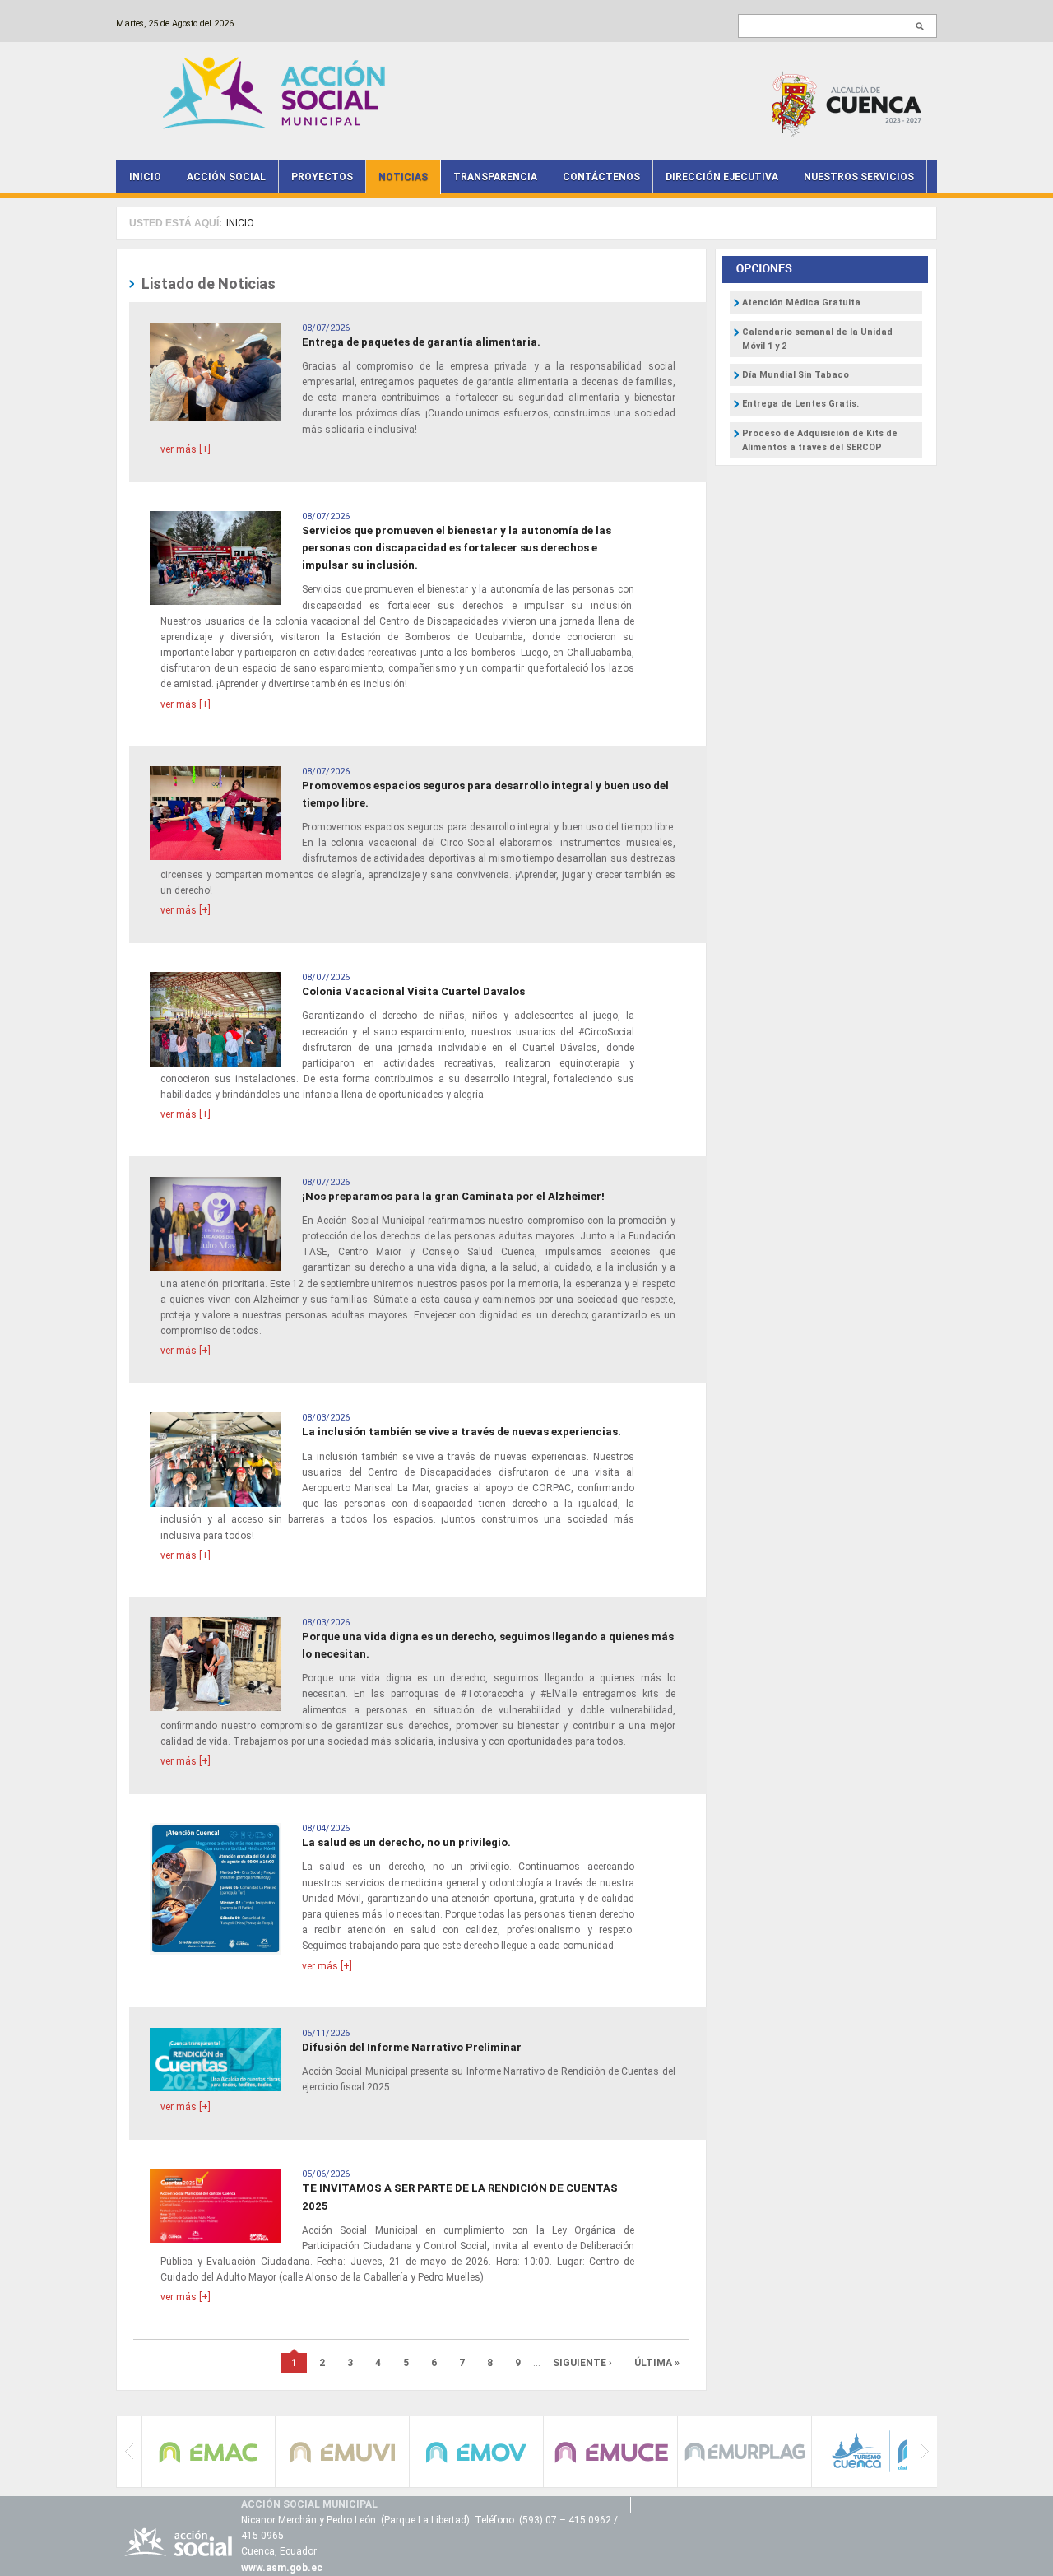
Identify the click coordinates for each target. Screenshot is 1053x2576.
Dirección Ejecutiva (722, 177)
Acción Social (226, 177)
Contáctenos (601, 177)
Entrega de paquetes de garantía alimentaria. (421, 342)
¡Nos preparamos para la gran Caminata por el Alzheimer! (453, 1196)
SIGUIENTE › (582, 2363)
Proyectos (322, 177)
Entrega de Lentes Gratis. (800, 404)
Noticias (403, 177)
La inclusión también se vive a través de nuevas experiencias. (462, 1432)
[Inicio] (278, 92)
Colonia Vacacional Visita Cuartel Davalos (413, 991)
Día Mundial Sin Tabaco (796, 375)
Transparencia (495, 177)
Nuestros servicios (859, 177)
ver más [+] (186, 449)
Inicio (145, 177)
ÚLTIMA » (657, 2363)
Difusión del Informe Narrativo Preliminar (412, 2047)
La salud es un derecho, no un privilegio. (406, 1842)
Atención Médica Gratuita (801, 302)
